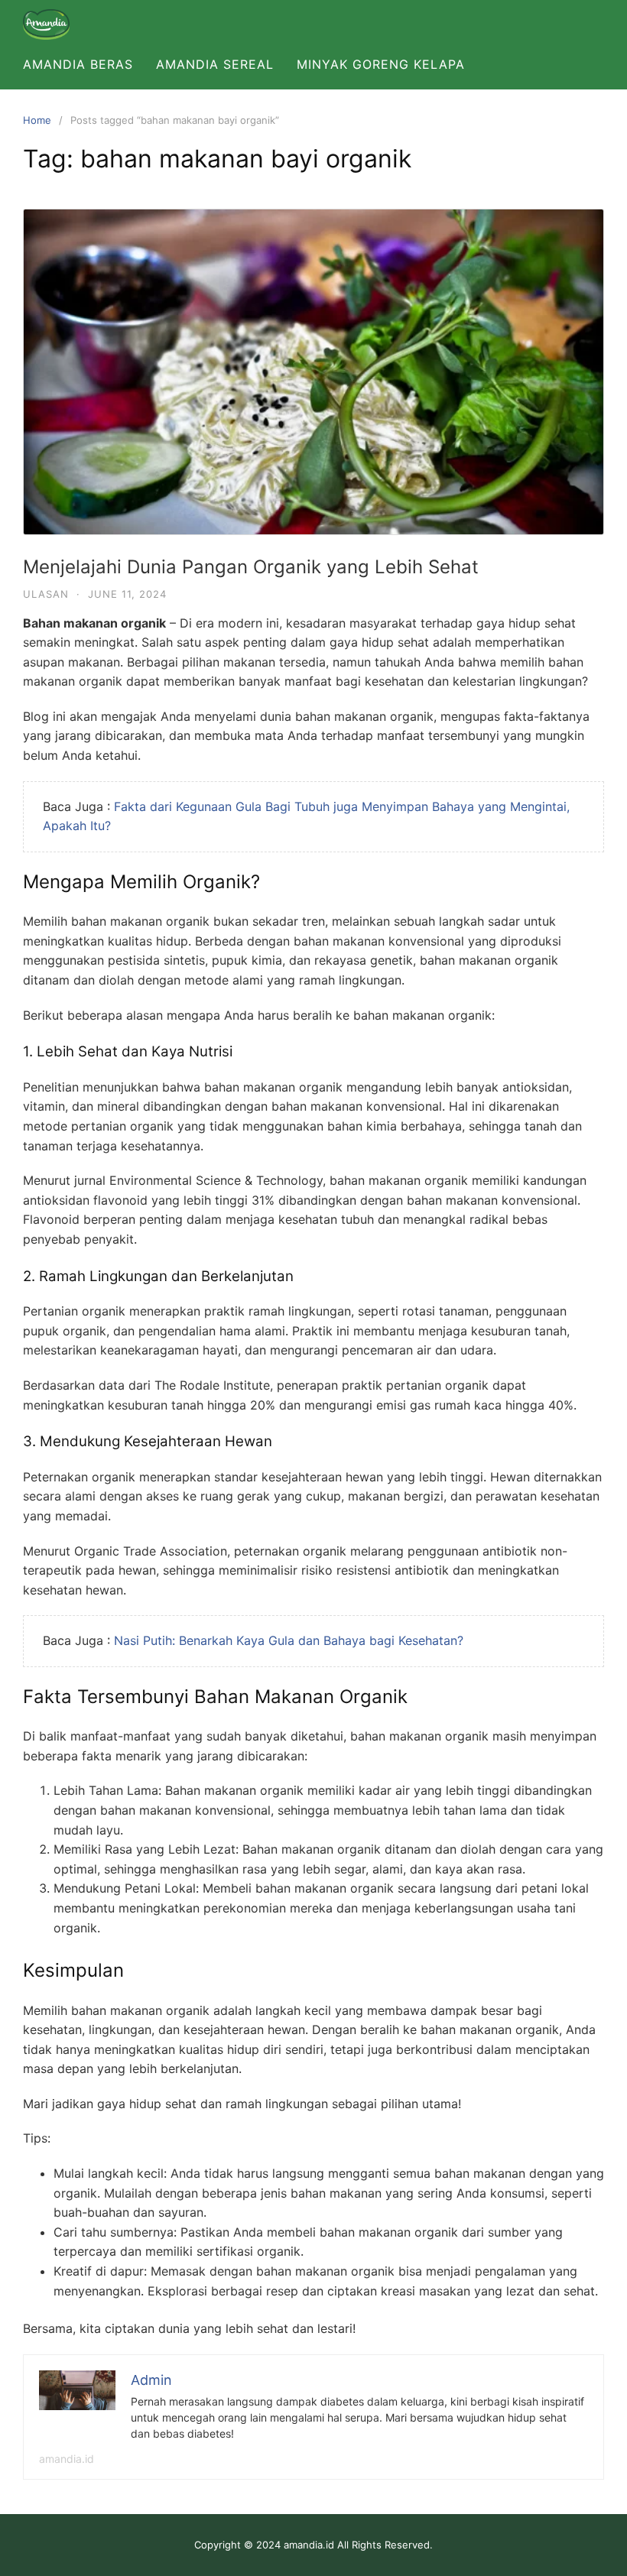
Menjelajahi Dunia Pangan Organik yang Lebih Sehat (251, 567)
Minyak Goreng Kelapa (381, 64)
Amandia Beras (78, 64)
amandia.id (67, 2459)
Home (37, 120)
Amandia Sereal (215, 64)
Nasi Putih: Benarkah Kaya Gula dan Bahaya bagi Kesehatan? (289, 1640)
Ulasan (46, 594)
